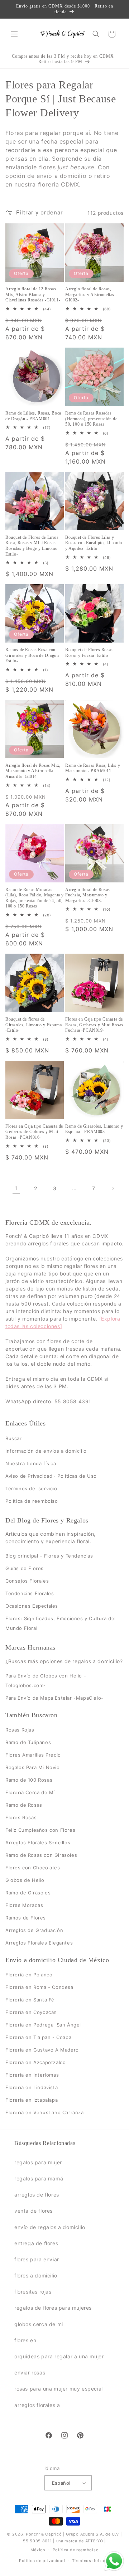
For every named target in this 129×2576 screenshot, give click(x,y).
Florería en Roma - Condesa (39, 1987)
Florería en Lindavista (32, 2087)
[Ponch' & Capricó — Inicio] (62, 34)
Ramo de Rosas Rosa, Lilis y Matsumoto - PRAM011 (93, 768)
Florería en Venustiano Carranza (45, 2112)
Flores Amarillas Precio (33, 1755)
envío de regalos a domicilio (50, 2227)
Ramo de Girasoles (28, 1893)
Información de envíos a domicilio (46, 1451)
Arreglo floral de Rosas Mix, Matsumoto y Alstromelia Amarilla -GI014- (33, 771)
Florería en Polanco (29, 1975)
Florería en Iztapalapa (32, 2100)
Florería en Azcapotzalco (35, 2062)
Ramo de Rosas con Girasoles (41, 1855)
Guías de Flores (25, 1568)
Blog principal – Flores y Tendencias (49, 1556)
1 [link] (16, 1188)
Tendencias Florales (30, 1593)
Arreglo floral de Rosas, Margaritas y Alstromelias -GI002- (91, 294)
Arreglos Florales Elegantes (39, 1943)
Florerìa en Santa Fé (30, 2000)
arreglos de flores (37, 2195)
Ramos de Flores (26, 1918)
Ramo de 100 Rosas (29, 1780)
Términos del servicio (31, 1488)
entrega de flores (36, 2243)
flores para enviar (37, 2259)
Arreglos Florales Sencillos (38, 1843)
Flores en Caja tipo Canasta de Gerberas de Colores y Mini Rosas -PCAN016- (34, 1132)
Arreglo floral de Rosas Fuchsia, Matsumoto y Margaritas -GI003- (88, 895)
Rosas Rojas (20, 1730)
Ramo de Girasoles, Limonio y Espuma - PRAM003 (94, 1129)
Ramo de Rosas (24, 1805)
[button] (14, 34)
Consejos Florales (27, 1581)
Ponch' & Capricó (44, 2534)
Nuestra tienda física (31, 1463)
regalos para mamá (39, 2178)
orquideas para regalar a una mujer (59, 2356)
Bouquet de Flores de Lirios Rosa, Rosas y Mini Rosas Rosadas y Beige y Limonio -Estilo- (33, 546)
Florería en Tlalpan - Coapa (38, 2037)
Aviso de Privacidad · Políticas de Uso (51, 1476)
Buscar (14, 1438)
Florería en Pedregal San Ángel (43, 2025)
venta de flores (34, 2211)
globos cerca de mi (39, 2324)
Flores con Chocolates (33, 1868)
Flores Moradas (24, 1905)
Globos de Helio (25, 1880)
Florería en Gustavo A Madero (42, 2050)
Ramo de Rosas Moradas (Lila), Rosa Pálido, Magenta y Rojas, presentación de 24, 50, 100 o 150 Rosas (35, 898)
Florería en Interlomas (32, 2075)
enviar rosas (30, 2372)
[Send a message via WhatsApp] (114, 2561)
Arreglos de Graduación (34, 1930)
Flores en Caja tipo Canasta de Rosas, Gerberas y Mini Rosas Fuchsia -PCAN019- (94, 1025)
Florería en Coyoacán (31, 2012)
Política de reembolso (32, 1501)
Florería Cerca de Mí (30, 1792)
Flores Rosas (21, 1817)
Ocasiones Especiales (32, 1606)
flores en (25, 2340)
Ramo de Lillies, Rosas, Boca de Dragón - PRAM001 (33, 416)
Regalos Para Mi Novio (33, 1767)
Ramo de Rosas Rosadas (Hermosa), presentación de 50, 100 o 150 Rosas (91, 419)
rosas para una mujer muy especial (59, 2389)
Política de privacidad (42, 2561)
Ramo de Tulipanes (28, 1742)
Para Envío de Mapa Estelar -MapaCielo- (54, 1698)
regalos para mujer (38, 2162)
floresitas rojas (33, 2292)
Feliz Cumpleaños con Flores (40, 1830)
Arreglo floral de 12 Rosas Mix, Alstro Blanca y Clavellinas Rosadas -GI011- (33, 294)
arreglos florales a (37, 2405)
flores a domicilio (36, 2275)
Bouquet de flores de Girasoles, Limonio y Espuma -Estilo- (34, 1025)
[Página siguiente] (113, 1188)
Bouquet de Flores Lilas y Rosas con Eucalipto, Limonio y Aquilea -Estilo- (94, 543)
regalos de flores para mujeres (53, 2308)
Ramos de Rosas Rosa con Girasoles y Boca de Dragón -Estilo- (34, 655)
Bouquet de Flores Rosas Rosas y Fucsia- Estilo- (89, 653)
